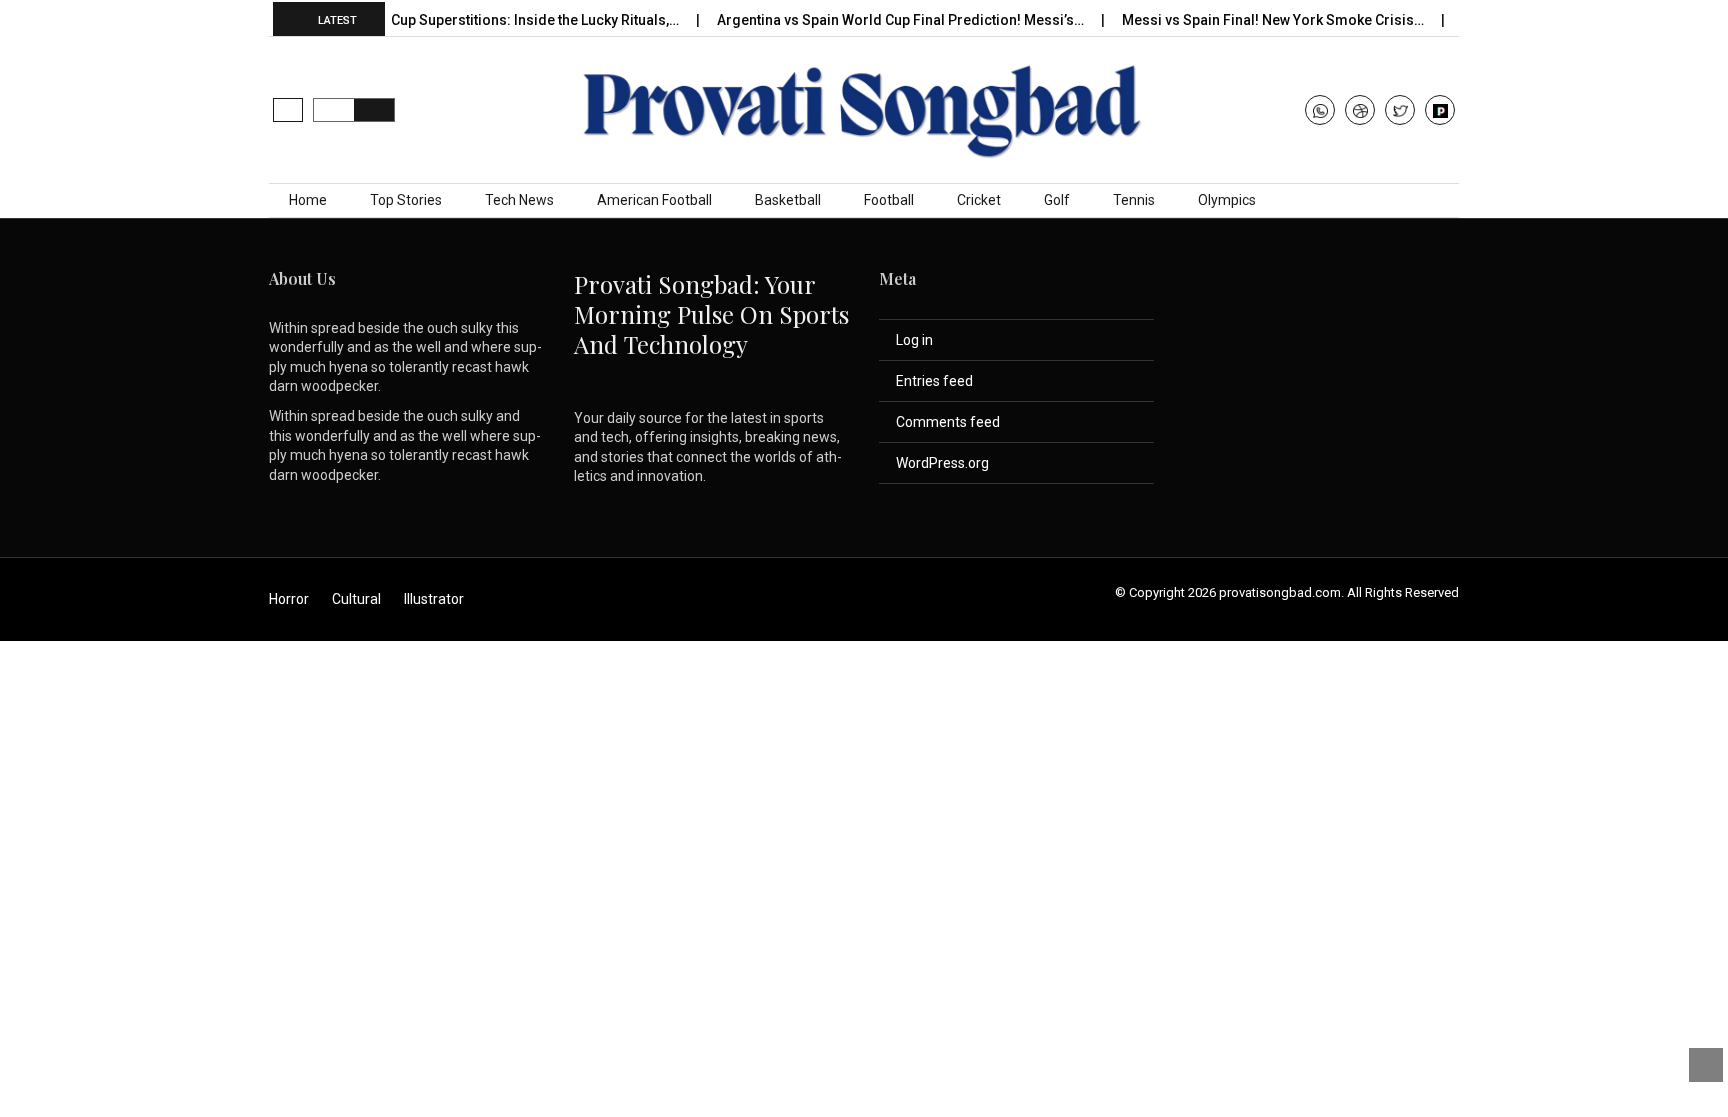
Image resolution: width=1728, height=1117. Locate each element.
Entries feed (934, 381)
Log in (914, 340)
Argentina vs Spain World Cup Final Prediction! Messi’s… (885, 20)
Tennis (1134, 200)
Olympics (1227, 200)
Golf (1057, 200)
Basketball (788, 200)
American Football (654, 200)
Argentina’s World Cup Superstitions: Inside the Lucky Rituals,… (459, 20)
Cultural (356, 599)
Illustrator (434, 599)
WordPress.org (942, 463)
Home (308, 200)
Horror (289, 599)
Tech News (519, 200)
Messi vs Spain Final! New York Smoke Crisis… (1257, 20)
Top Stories (406, 200)
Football (889, 200)
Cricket (979, 200)
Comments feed (948, 422)
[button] (288, 110)
